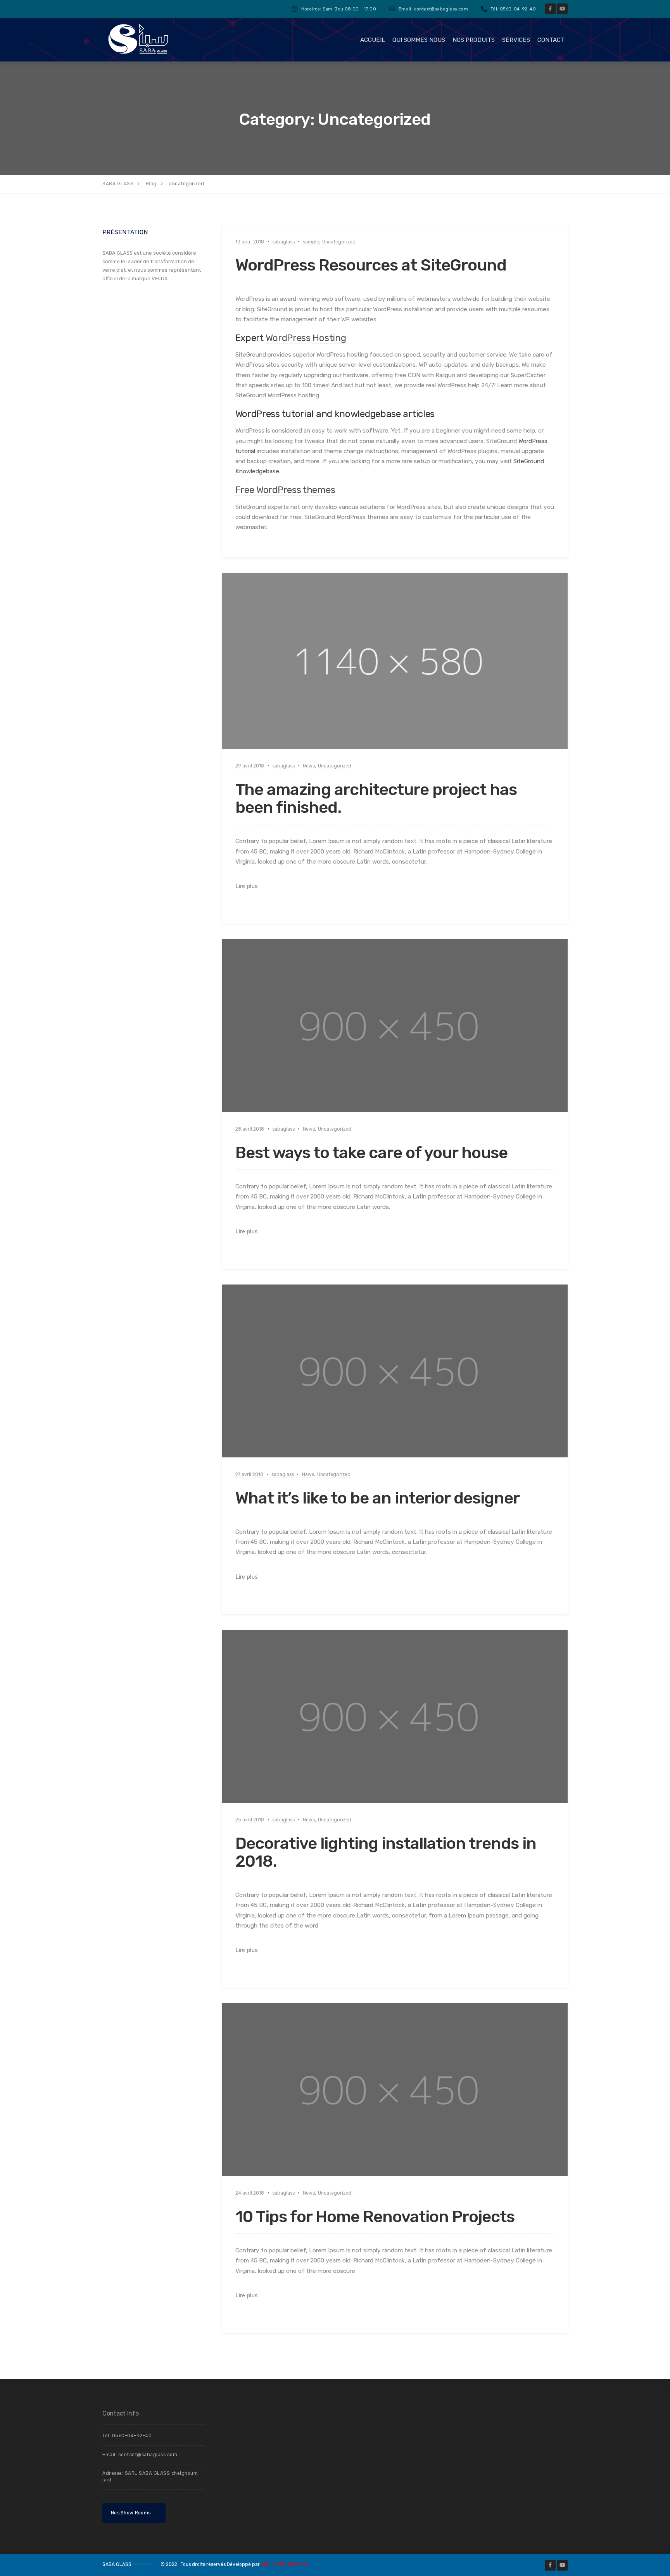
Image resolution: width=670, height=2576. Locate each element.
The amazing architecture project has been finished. (376, 798)
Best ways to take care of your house (371, 1153)
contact (551, 40)
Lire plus (247, 886)
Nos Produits (474, 40)
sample (311, 242)
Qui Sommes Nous (419, 40)
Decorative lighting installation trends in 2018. (386, 1852)
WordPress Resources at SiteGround (371, 265)
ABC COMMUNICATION (284, 2564)
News (309, 766)
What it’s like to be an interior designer (377, 1498)
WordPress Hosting (306, 338)
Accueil (373, 40)
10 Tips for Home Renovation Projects (375, 2217)
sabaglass (283, 242)
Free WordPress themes (285, 490)
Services (516, 40)
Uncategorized (339, 242)
